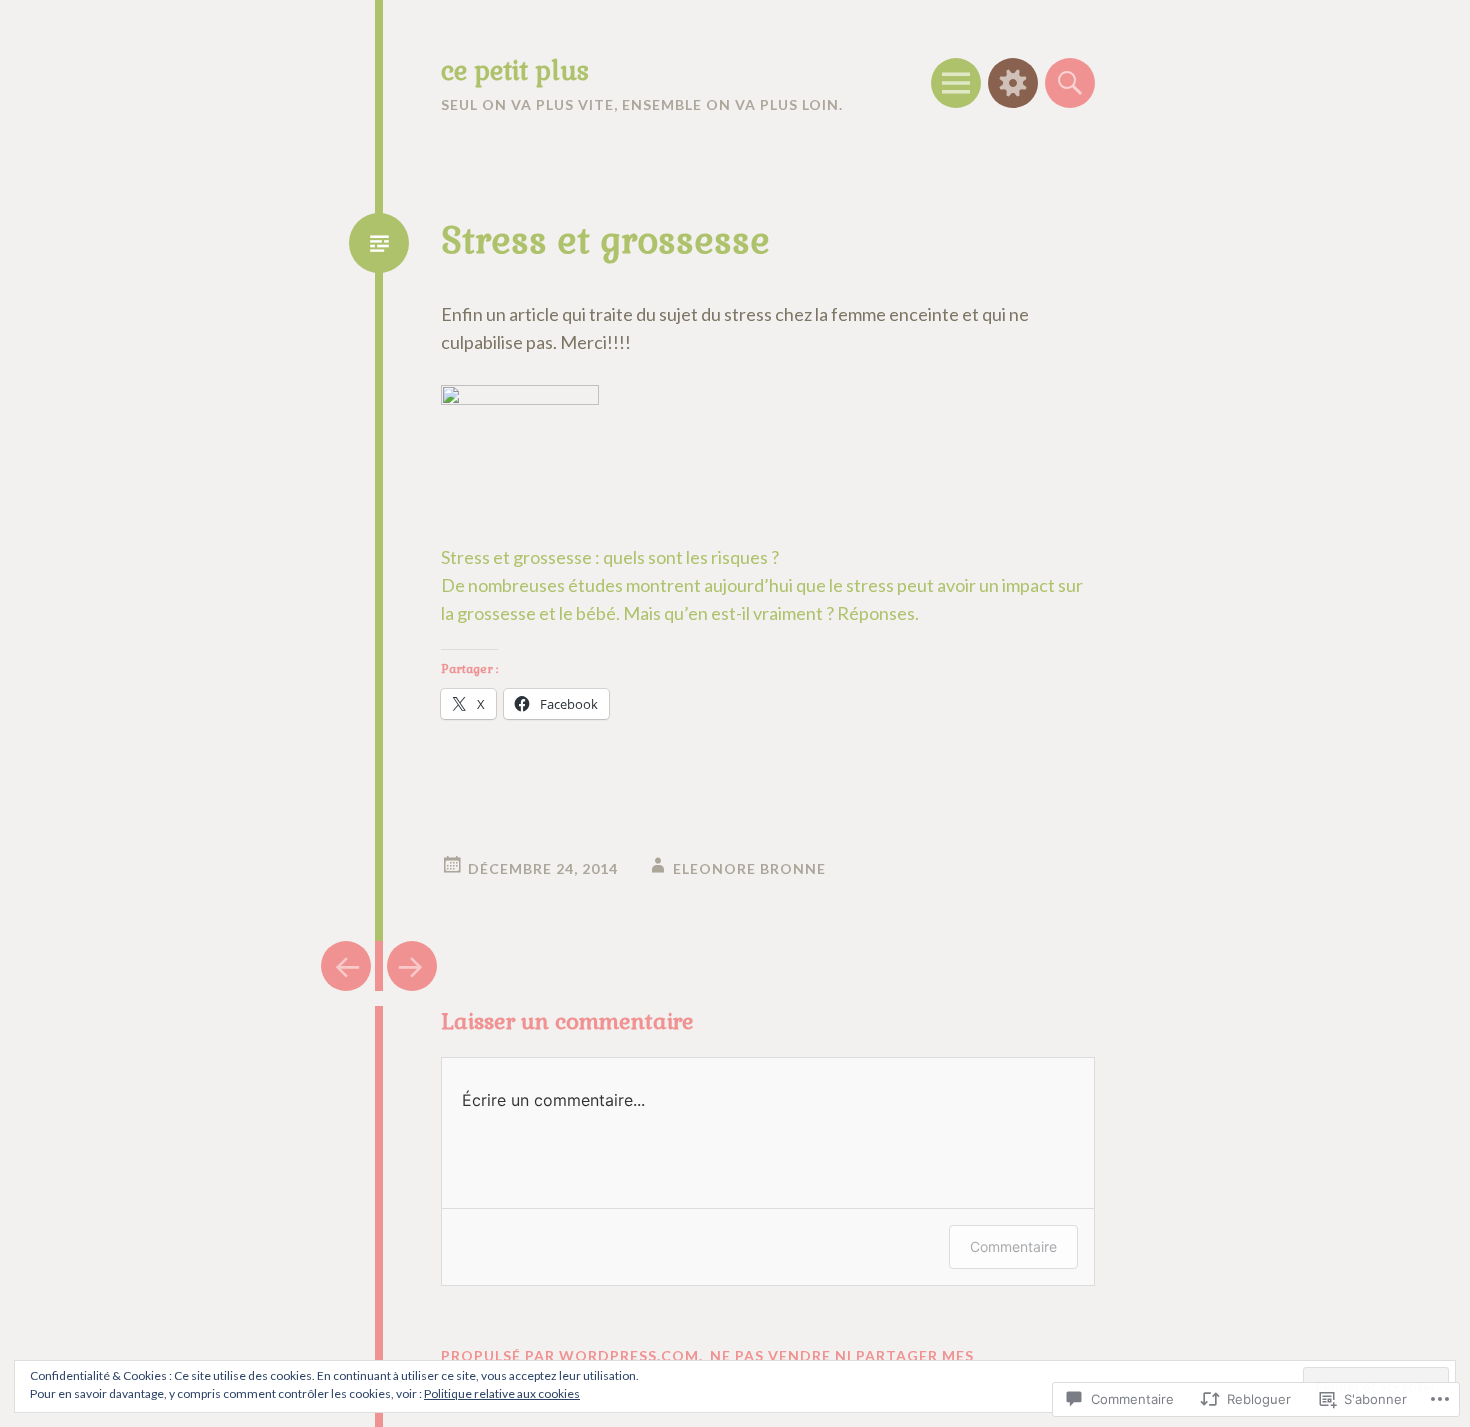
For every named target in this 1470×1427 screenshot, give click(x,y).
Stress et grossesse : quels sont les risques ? (610, 557)
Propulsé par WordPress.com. (572, 1355)
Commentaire (1013, 1246)
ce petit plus (515, 71)
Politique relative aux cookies (502, 1393)
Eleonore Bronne (749, 868)
